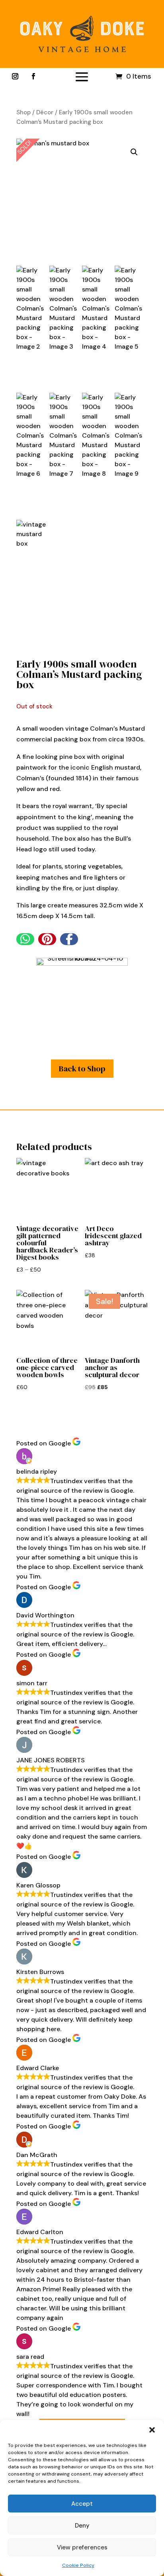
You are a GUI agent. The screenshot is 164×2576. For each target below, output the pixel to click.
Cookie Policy (78, 2565)
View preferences (82, 2547)
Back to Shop (82, 1069)
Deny (82, 2526)
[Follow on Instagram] (15, 76)
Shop (23, 112)
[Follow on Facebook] (33, 76)
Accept (82, 2504)
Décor (45, 112)
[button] (152, 2430)
